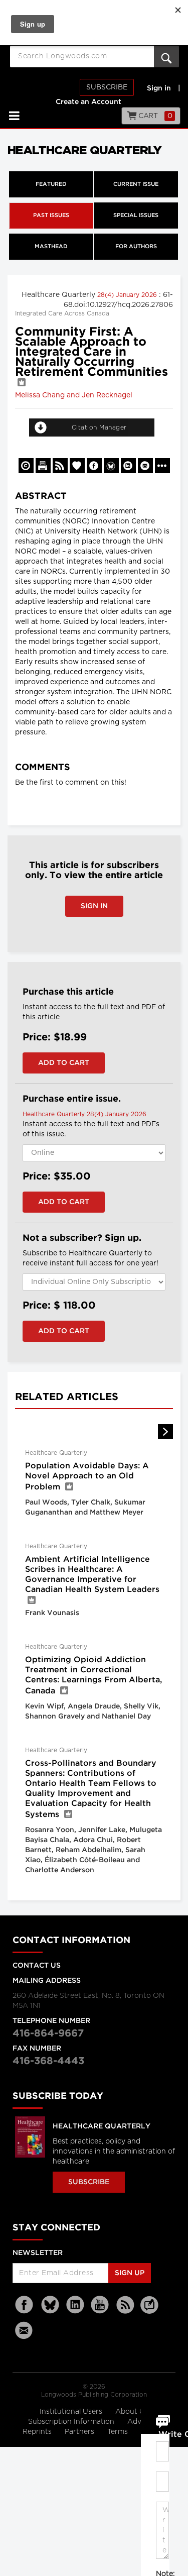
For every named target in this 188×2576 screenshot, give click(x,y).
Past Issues (51, 216)
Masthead (51, 247)
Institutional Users (72, 2412)
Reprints (38, 2432)
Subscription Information (71, 2422)
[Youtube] (100, 2305)
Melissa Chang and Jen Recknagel (74, 395)
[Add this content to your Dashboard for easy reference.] (77, 466)
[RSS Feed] (125, 2305)
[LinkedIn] (75, 2305)
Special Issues (136, 216)
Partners (80, 2432)
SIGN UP (130, 2273)
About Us (132, 2412)
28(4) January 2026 (128, 295)
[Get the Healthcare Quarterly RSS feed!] (60, 466)
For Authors (136, 247)
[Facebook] (25, 2305)
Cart (155, 116)
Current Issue (136, 184)
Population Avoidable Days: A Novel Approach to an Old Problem (87, 1477)
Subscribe (107, 87)
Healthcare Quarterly (102, 2126)
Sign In (94, 906)
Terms (119, 2432)
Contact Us (37, 1966)
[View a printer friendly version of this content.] (43, 466)
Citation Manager (99, 427)
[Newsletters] (25, 2330)
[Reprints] (26, 466)
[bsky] (50, 2305)
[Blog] (149, 2311)
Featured (51, 184)
